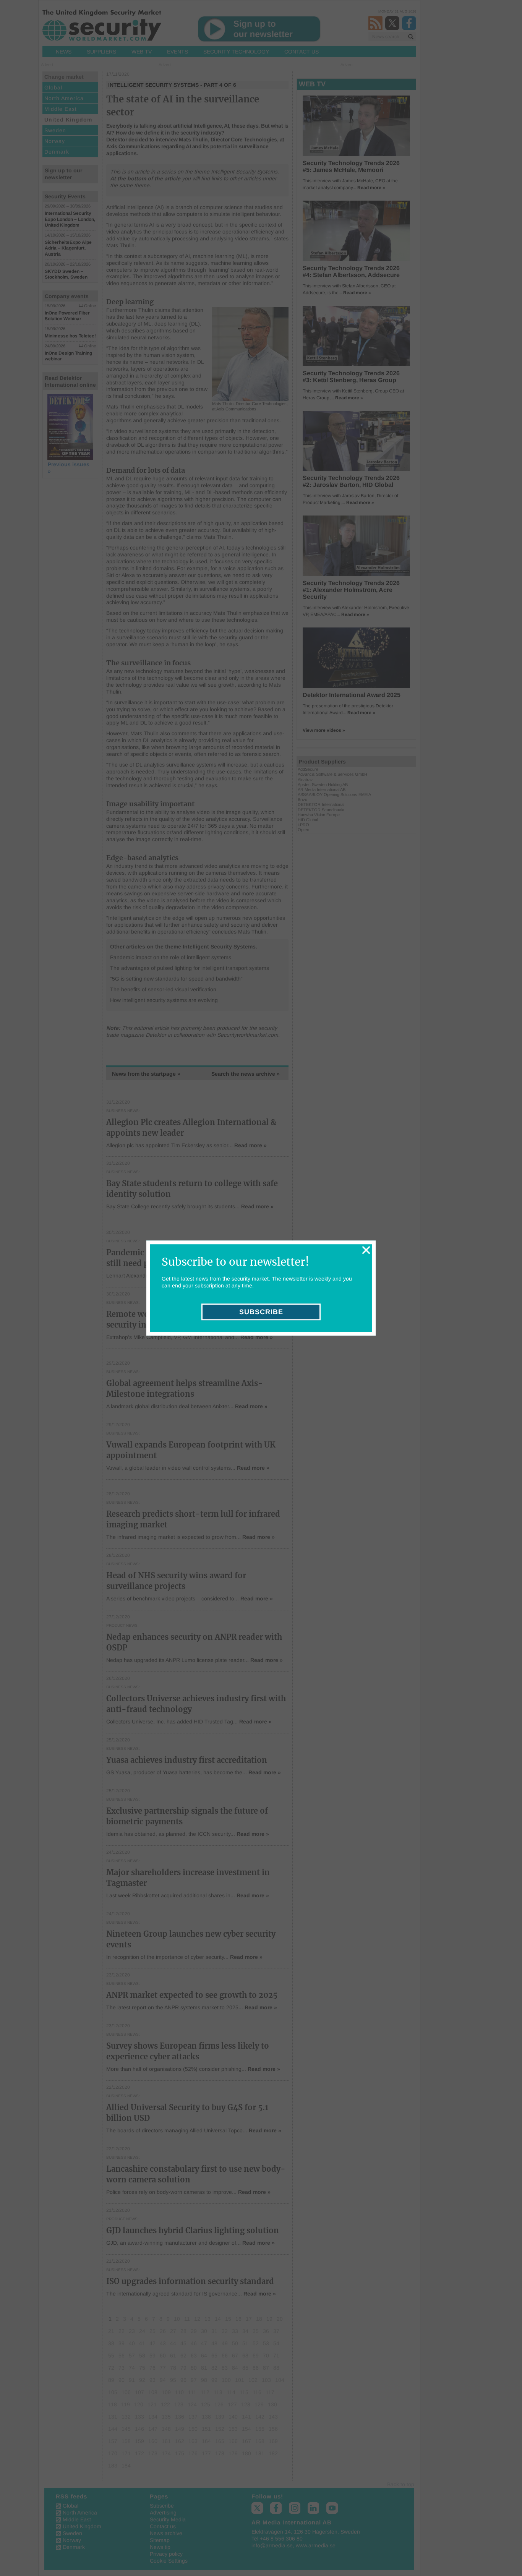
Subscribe (261, 1312)
